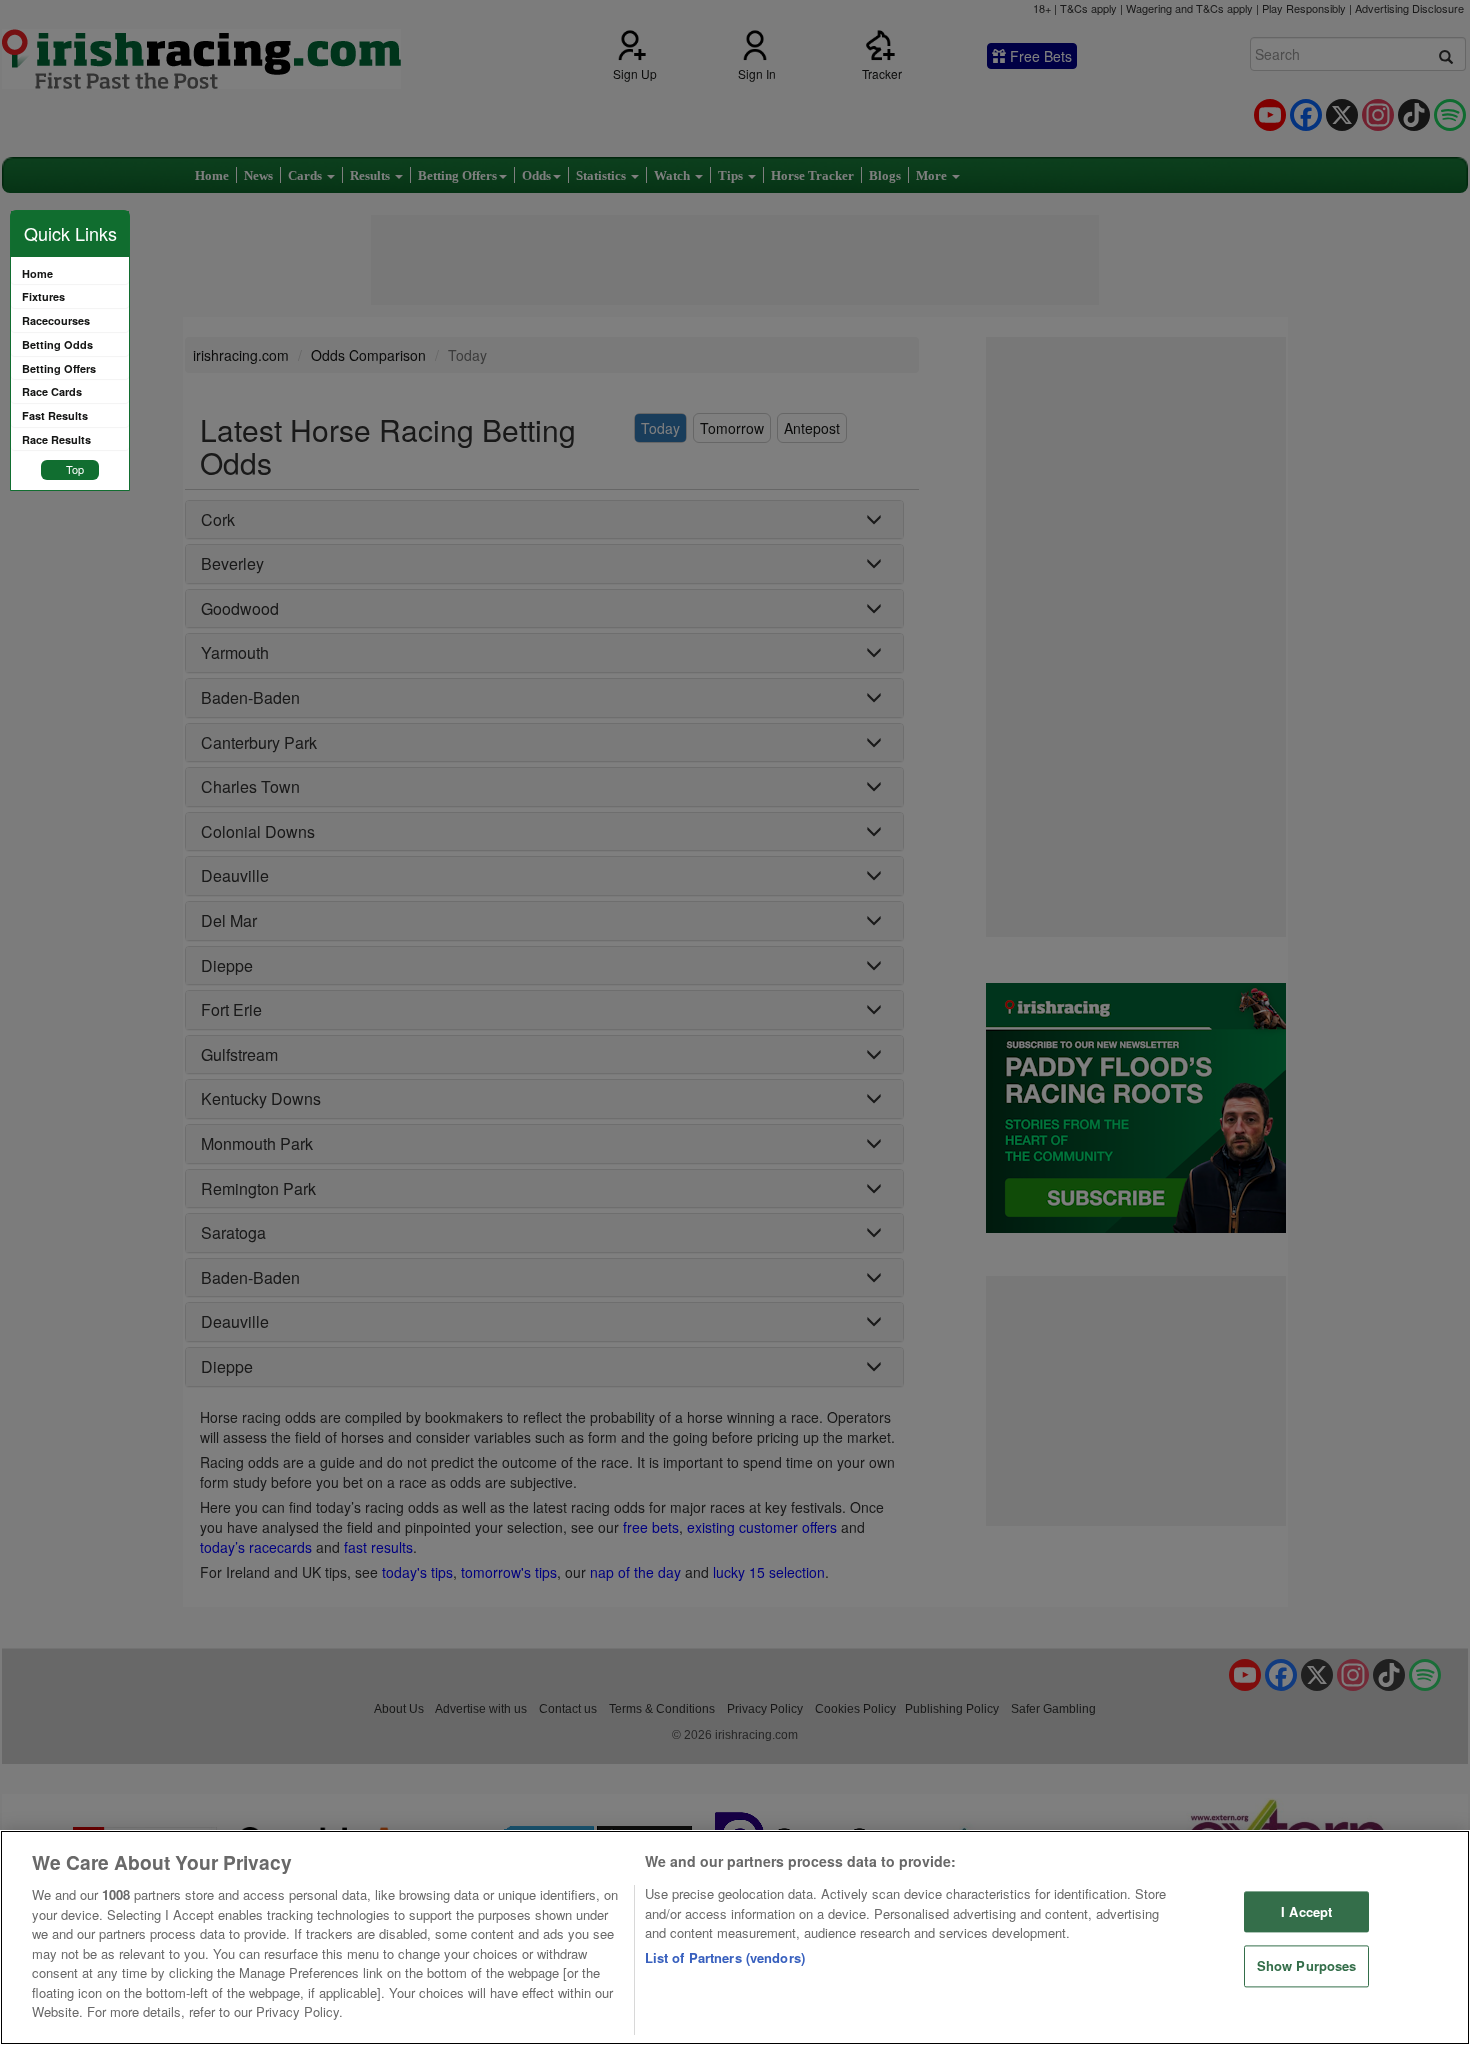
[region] (735, 1937)
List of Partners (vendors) (725, 1957)
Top (75, 469)
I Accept (1306, 1911)
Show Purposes (1307, 1966)
